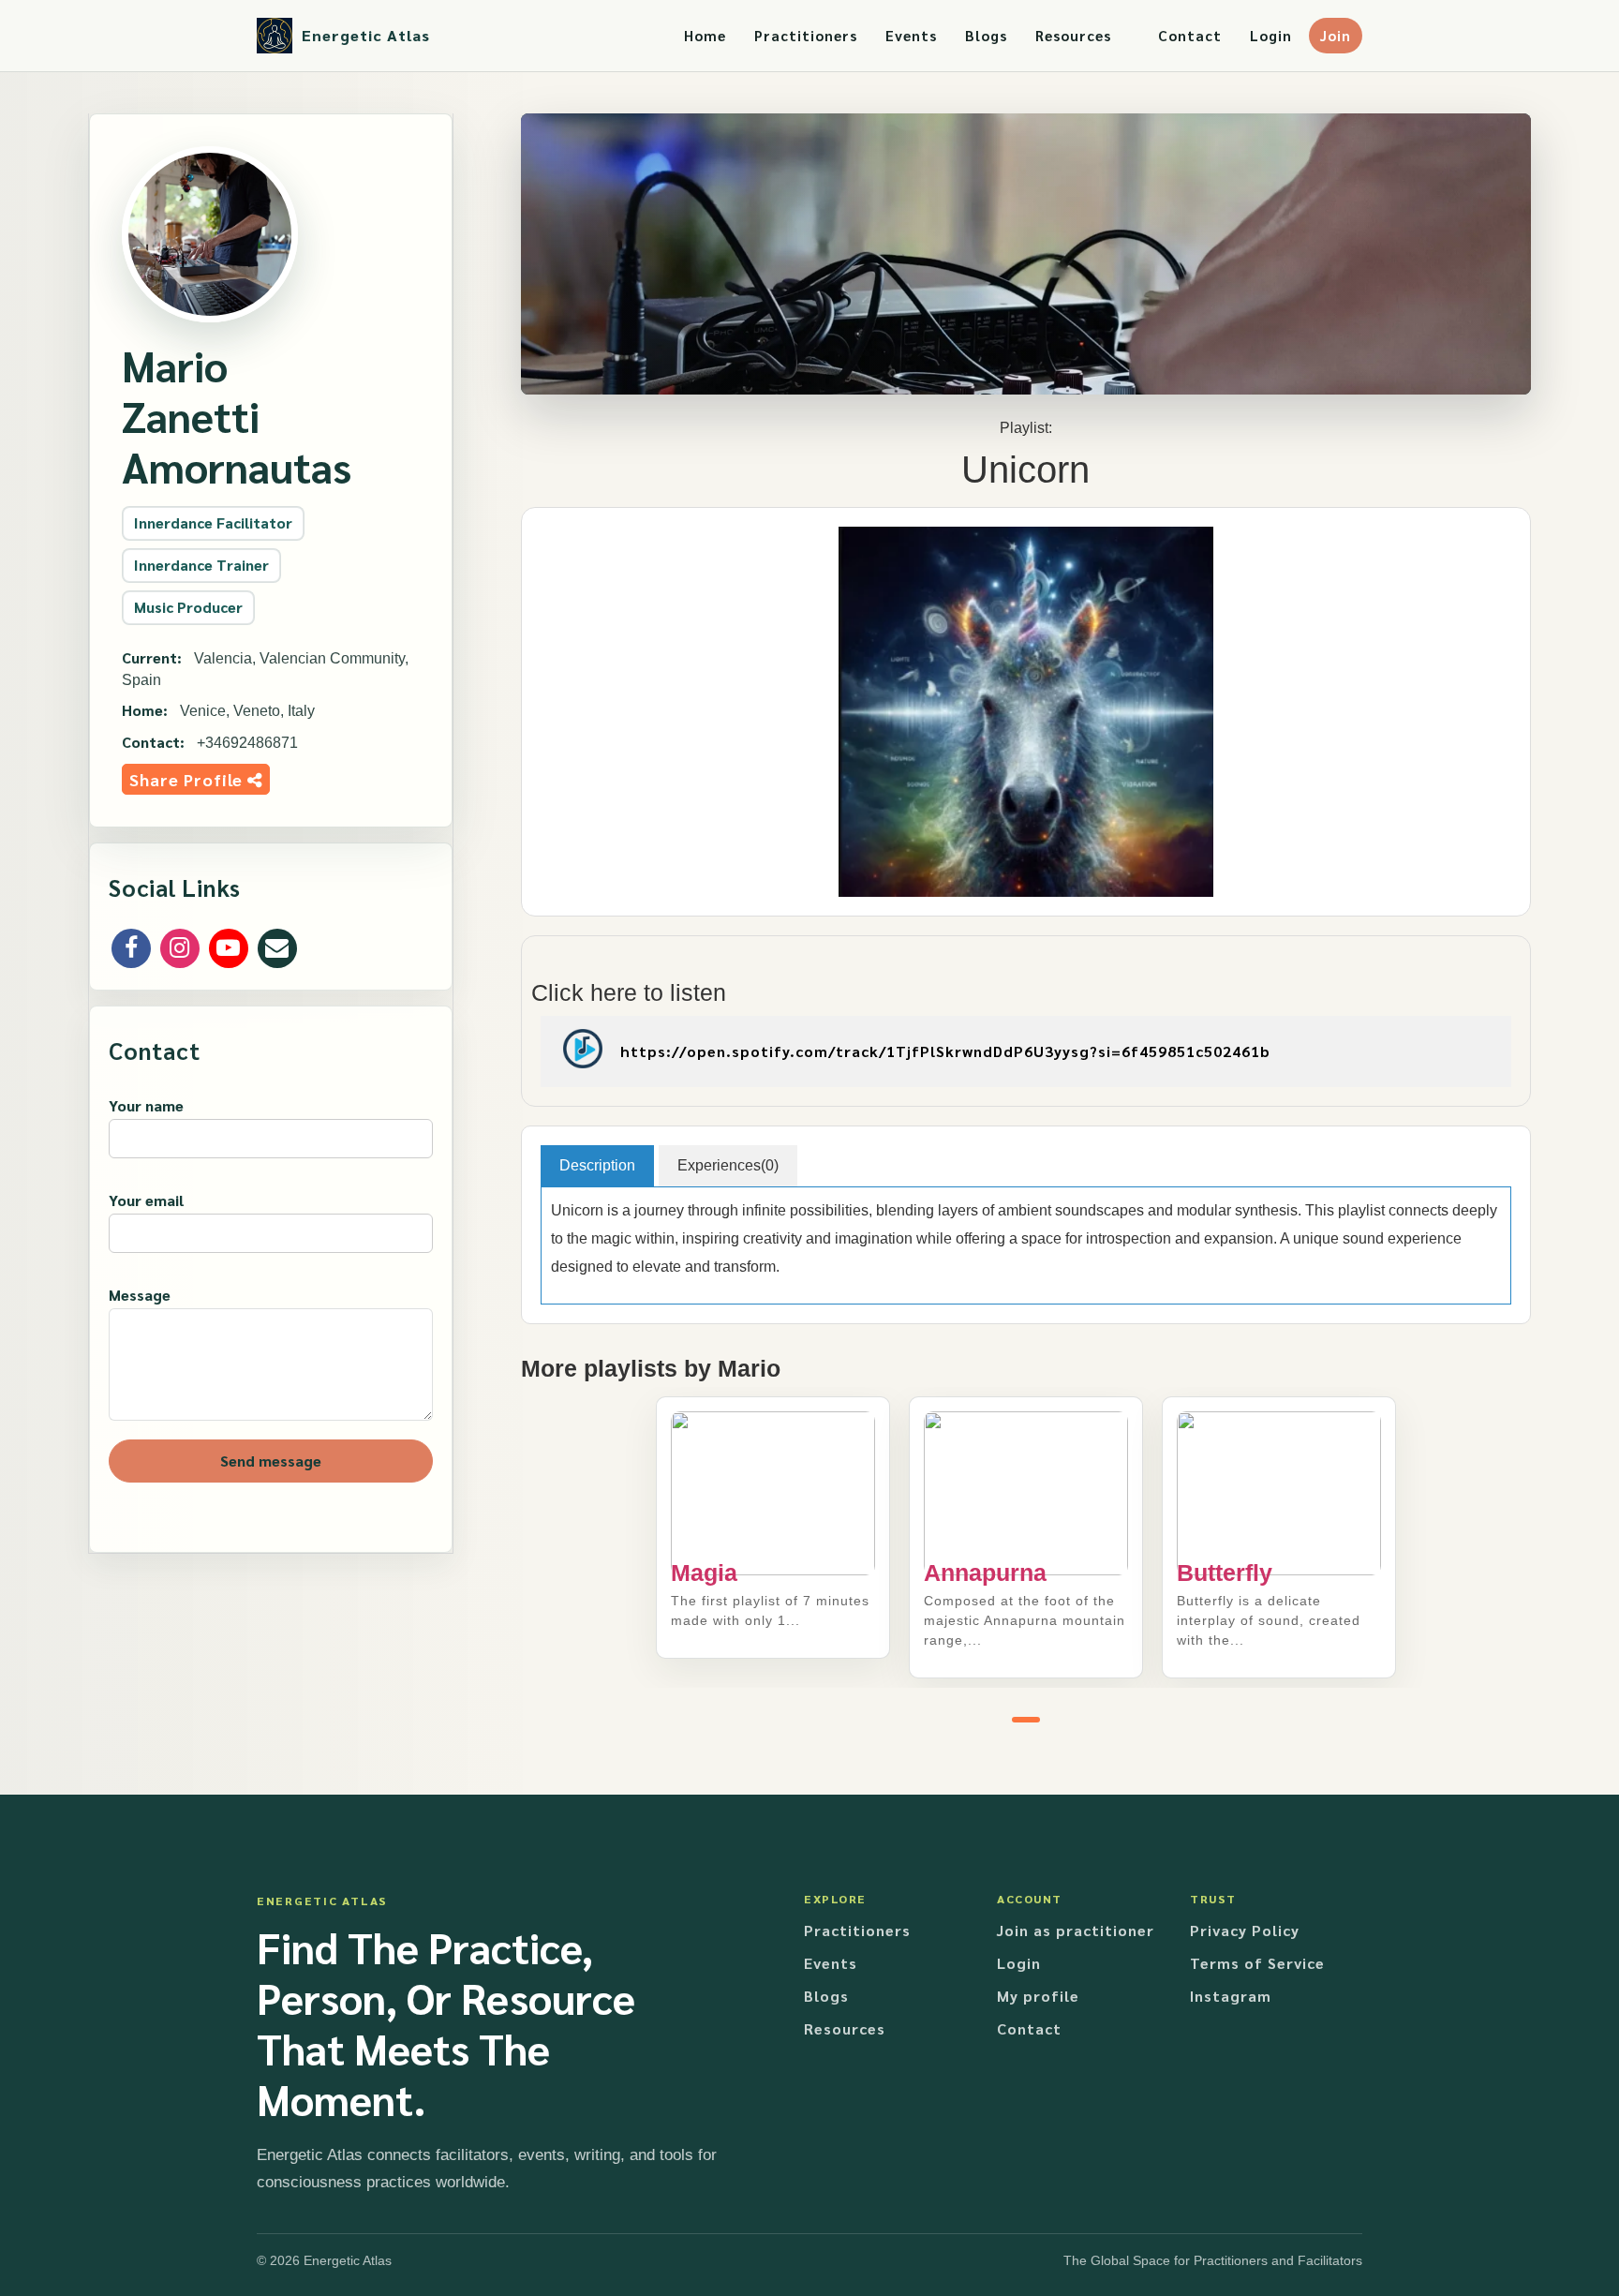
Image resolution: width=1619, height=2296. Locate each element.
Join (1336, 36)
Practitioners (806, 36)
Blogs (986, 36)
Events (911, 36)
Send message (271, 1461)
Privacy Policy (1245, 1930)
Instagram (1231, 1996)
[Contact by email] (277, 948)
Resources (1073, 36)
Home (705, 36)
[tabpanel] (773, 1528)
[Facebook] (131, 948)
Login (1271, 36)
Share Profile (188, 779)
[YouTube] (229, 948)
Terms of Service (1257, 1963)
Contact (1190, 36)
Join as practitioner (1076, 1930)
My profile (1038, 1996)
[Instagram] (180, 948)
